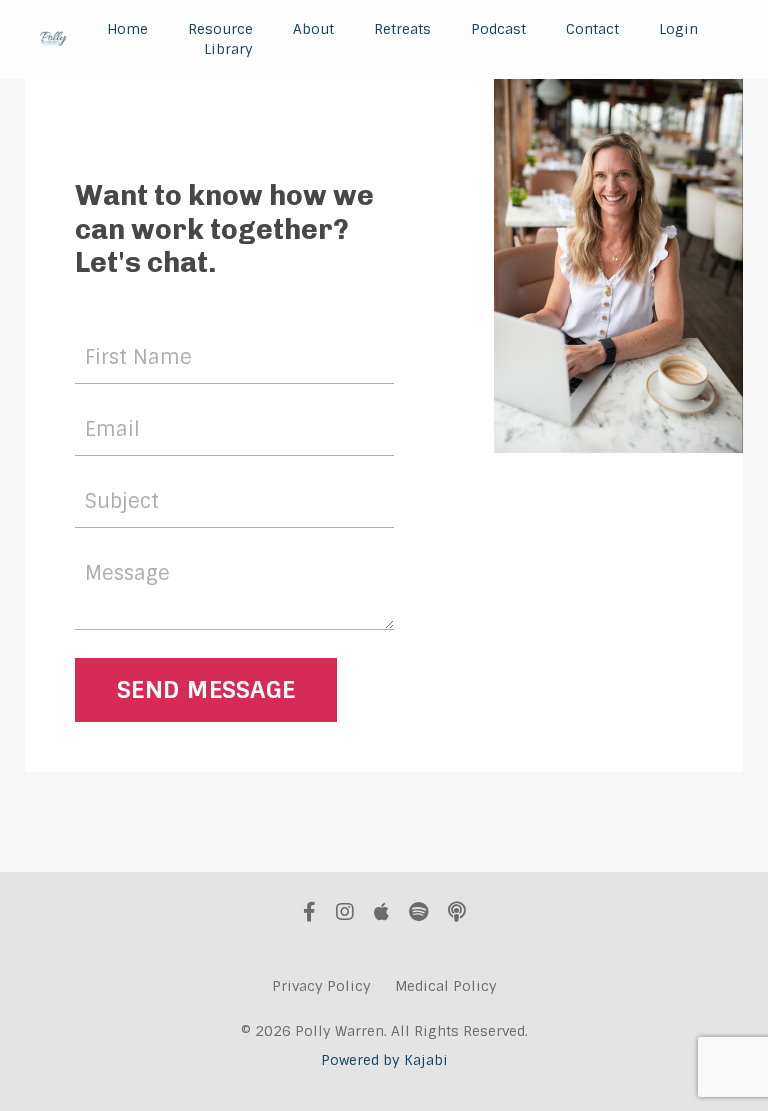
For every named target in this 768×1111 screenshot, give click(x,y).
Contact (592, 29)
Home (127, 29)
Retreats (402, 29)
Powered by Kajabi (384, 1060)
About (313, 29)
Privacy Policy (321, 986)
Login (678, 29)
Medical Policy (446, 986)
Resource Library (220, 39)
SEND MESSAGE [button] (206, 689)
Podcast (498, 29)
